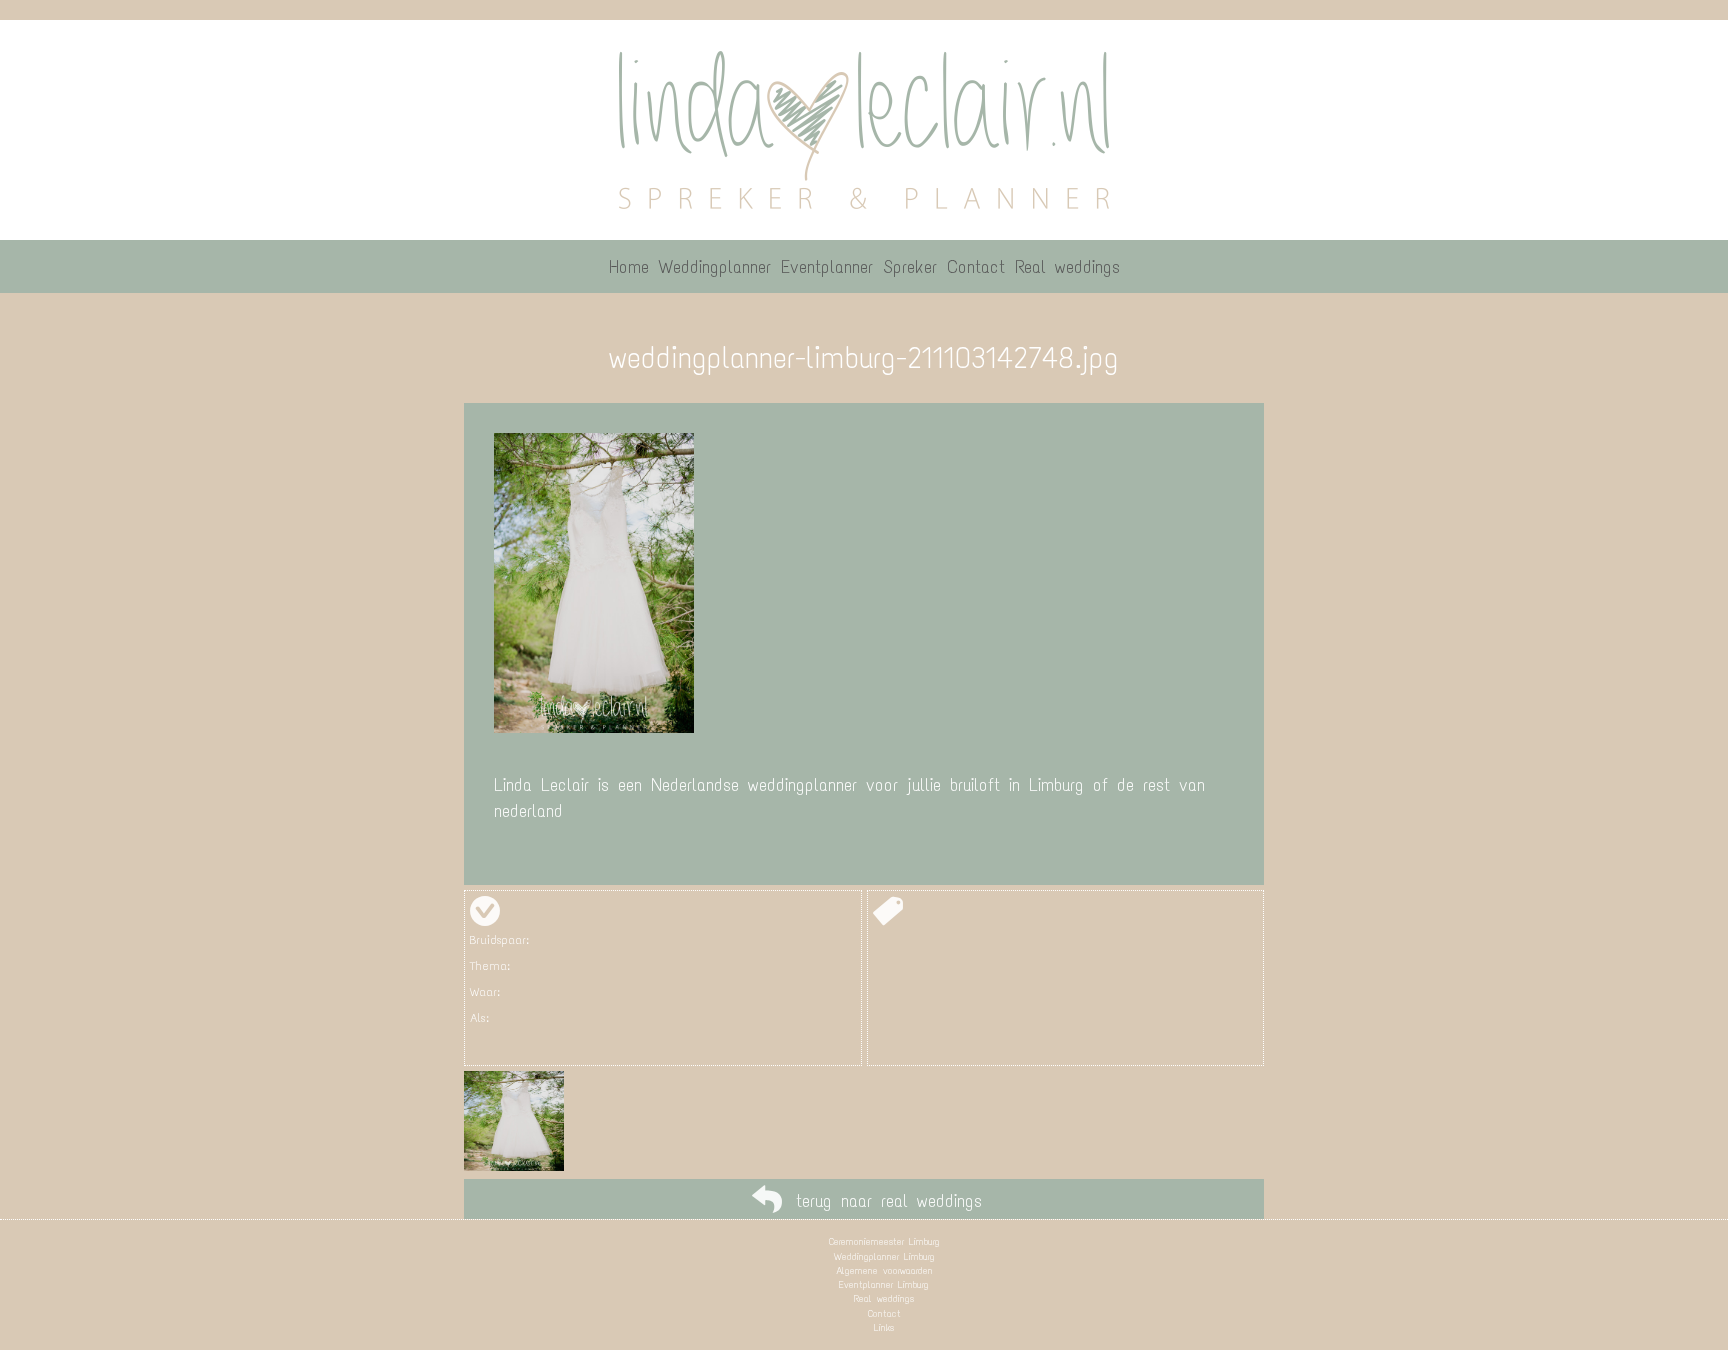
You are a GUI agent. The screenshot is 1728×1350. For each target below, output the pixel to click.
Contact (884, 1313)
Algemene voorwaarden (884, 1270)
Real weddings (884, 1298)
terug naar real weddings (889, 1201)
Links (884, 1327)
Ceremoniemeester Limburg (884, 1241)
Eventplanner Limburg (884, 1284)
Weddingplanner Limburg (884, 1256)
